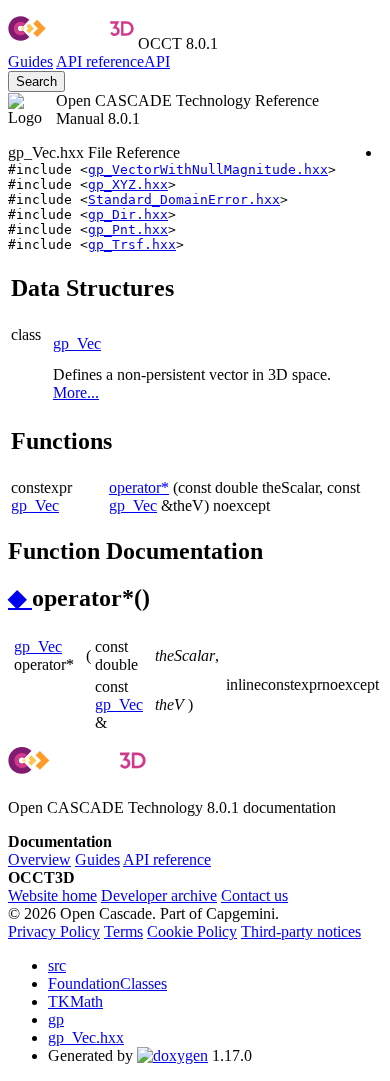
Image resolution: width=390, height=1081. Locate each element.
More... (76, 392)
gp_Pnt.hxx (128, 229)
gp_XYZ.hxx (128, 184)
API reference (167, 859)
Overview (39, 859)
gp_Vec (77, 343)
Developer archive (159, 895)
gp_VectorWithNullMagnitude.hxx (208, 169)
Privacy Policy (54, 931)
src (57, 965)
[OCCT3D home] (71, 43)
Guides (30, 61)
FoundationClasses (107, 983)
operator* (139, 487)
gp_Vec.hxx (86, 1037)
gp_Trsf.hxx (132, 244)
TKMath (75, 1001)
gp (56, 1019)
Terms (123, 931)
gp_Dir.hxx (128, 214)
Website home (52, 895)
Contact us (254, 895)
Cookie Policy (192, 931)
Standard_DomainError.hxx (184, 199)
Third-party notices (301, 931)
